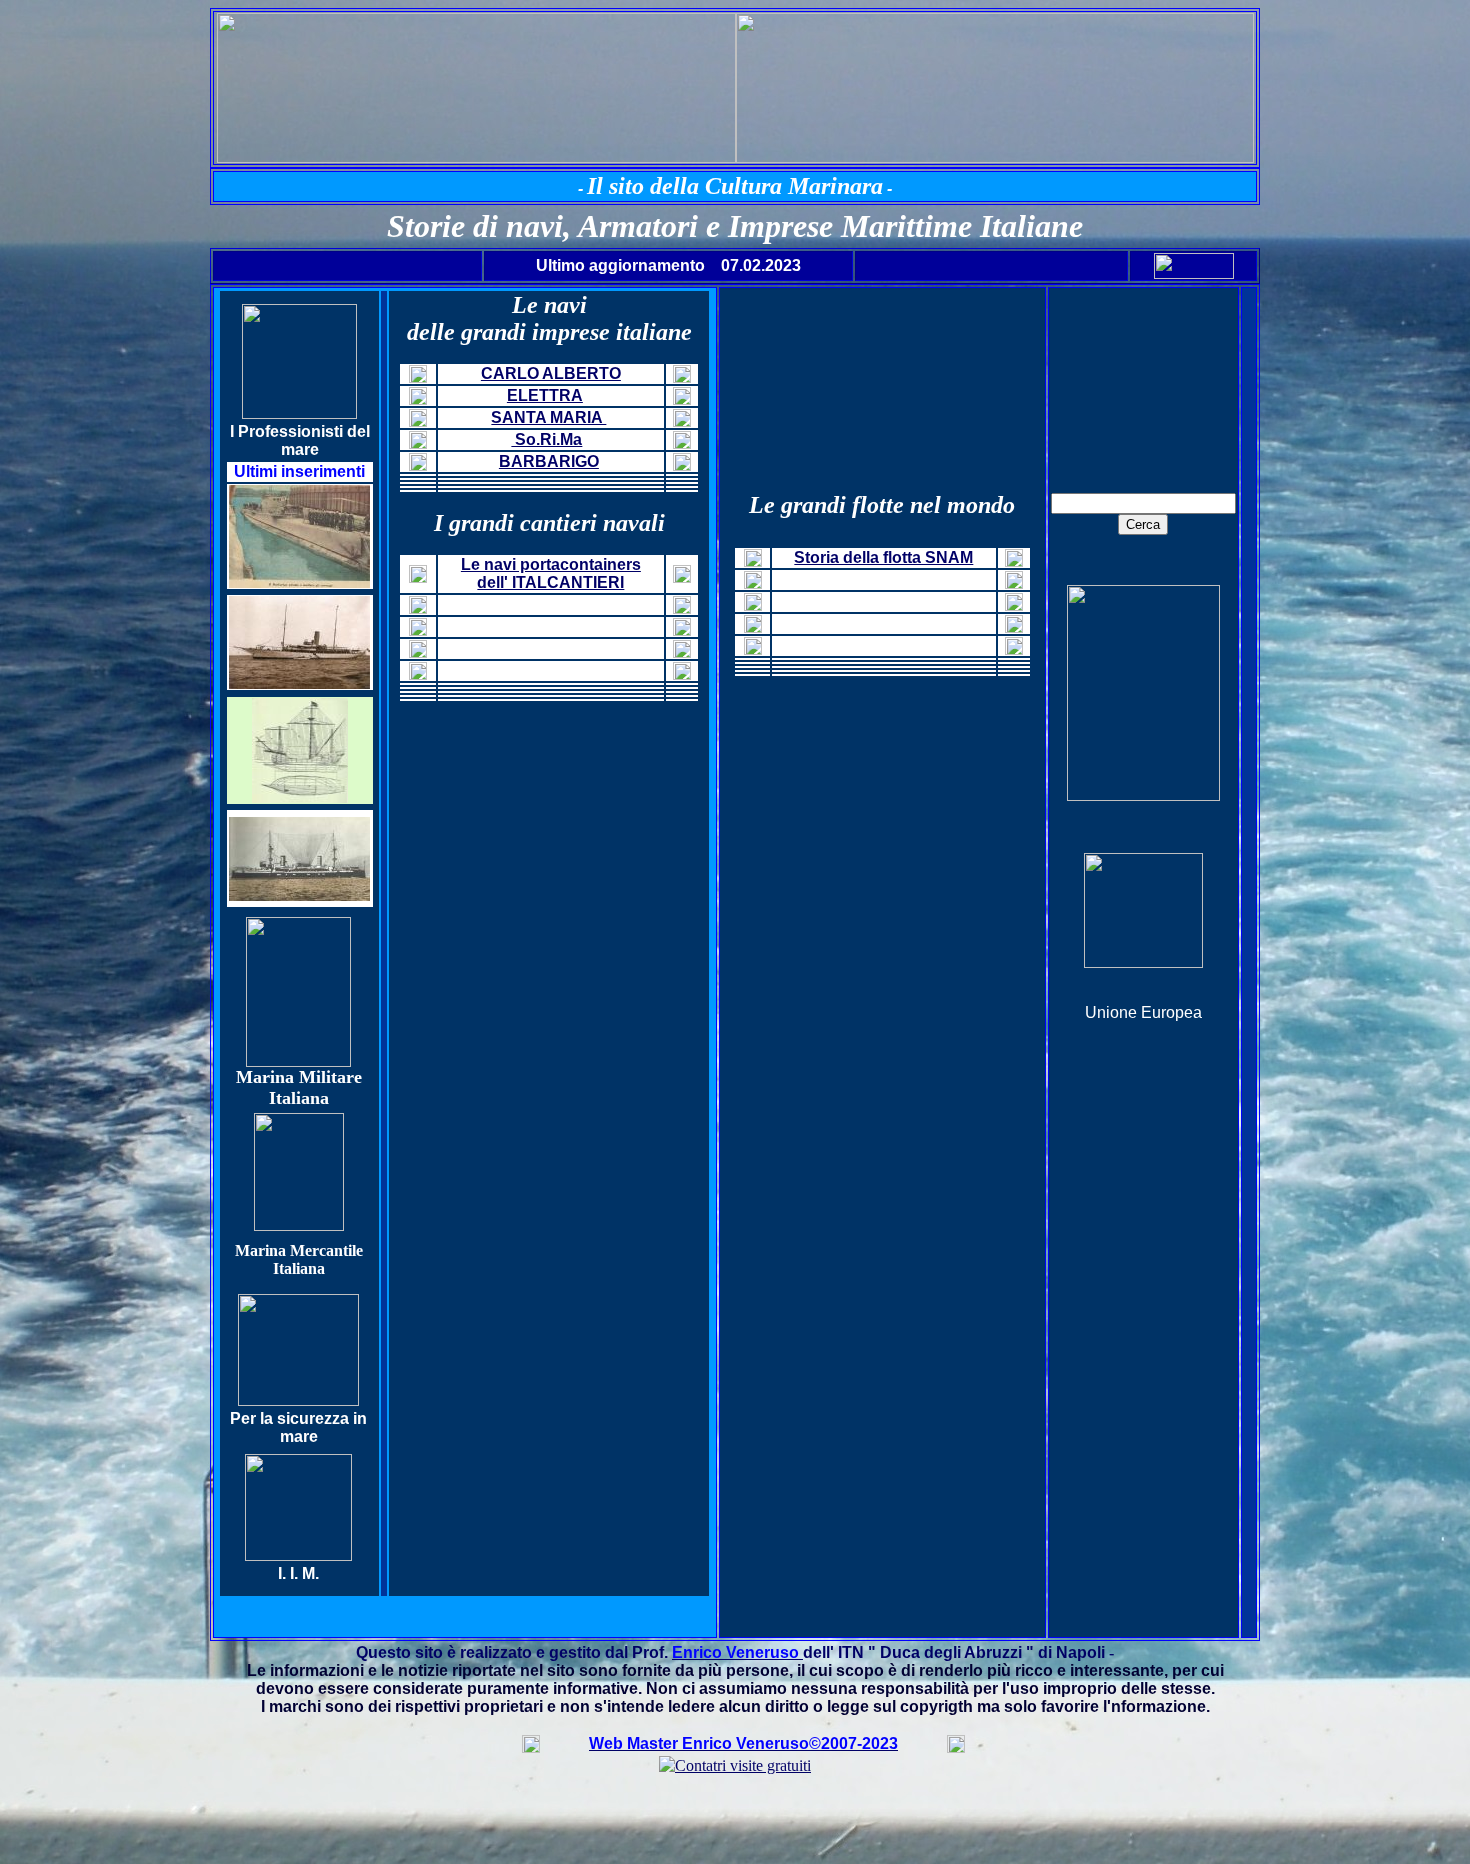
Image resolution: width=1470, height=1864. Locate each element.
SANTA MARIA (548, 417)
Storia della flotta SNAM (883, 557)
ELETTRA (545, 395)
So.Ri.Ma (546, 439)
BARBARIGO (549, 461)
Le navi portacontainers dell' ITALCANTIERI (551, 573)
